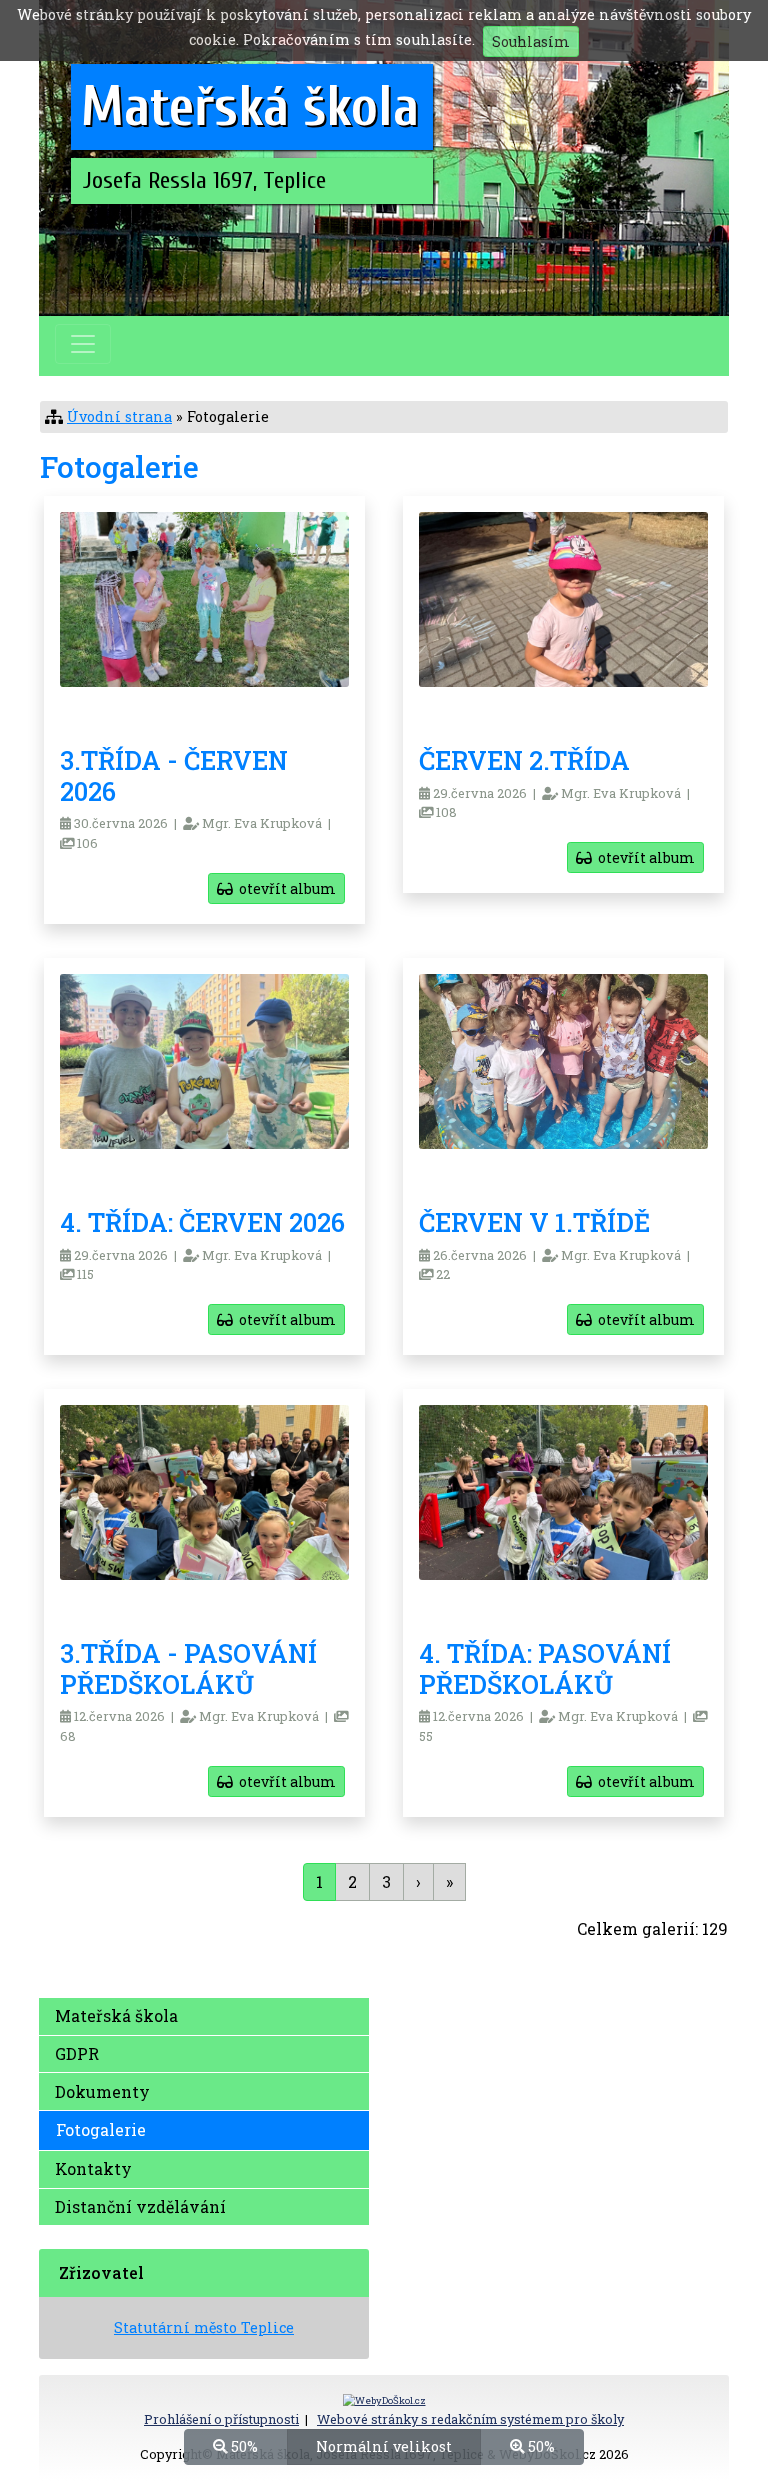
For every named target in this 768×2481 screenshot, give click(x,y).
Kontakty (93, 2168)
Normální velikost (384, 2446)
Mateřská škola (116, 2015)
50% (242, 2446)
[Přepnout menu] (83, 344)
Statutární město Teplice (204, 2327)
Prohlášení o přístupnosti (221, 2419)
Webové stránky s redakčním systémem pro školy (470, 2419)
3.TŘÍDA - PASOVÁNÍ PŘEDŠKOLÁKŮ (188, 1668)
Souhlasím (531, 41)
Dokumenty (102, 2091)
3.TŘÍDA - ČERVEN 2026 (174, 775)
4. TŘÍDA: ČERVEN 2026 (202, 1222)
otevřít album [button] (284, 888)
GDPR (77, 2053)
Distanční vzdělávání (140, 2206)
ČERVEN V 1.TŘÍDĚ (534, 1222)
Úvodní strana (119, 416)
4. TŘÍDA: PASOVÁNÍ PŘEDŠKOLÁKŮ (545, 1668)
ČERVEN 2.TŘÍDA (524, 760)
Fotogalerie (101, 2129)
